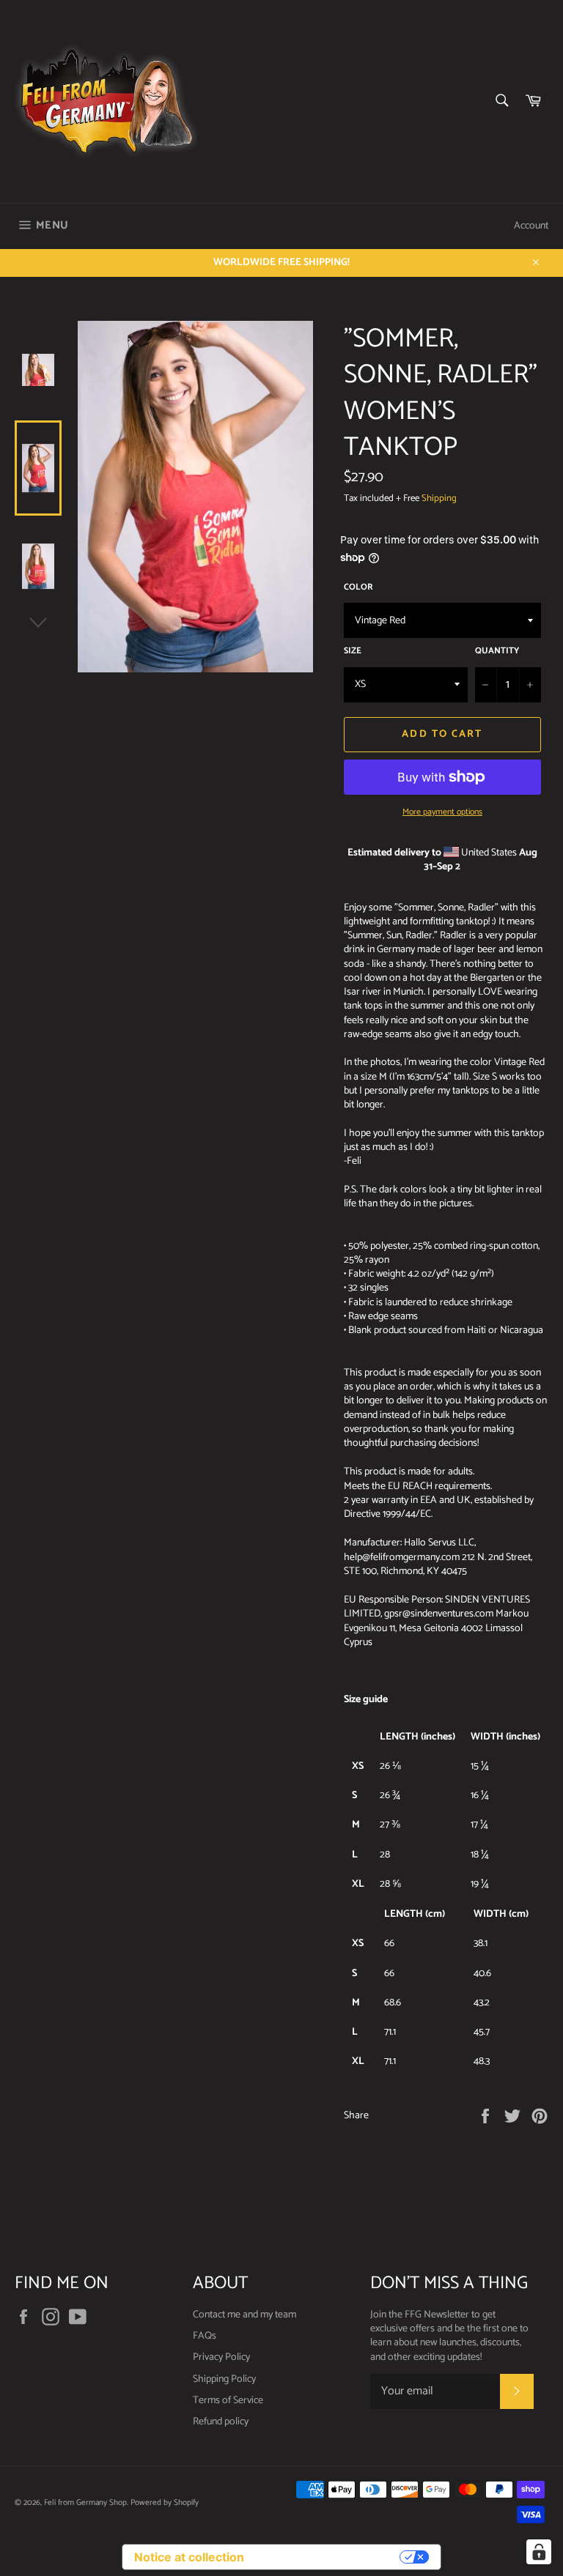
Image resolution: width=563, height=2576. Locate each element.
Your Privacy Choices (329, 2557)
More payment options (442, 813)
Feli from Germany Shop (85, 2503)
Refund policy (221, 2422)
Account (531, 226)
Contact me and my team (244, 2315)
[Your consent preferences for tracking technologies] (539, 2552)
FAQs (205, 2336)
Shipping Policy (224, 2379)
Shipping (439, 498)
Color (358, 588)
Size (353, 652)
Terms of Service (228, 2401)
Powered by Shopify (165, 2503)
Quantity (497, 652)
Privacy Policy (221, 2357)
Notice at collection (189, 2557)
